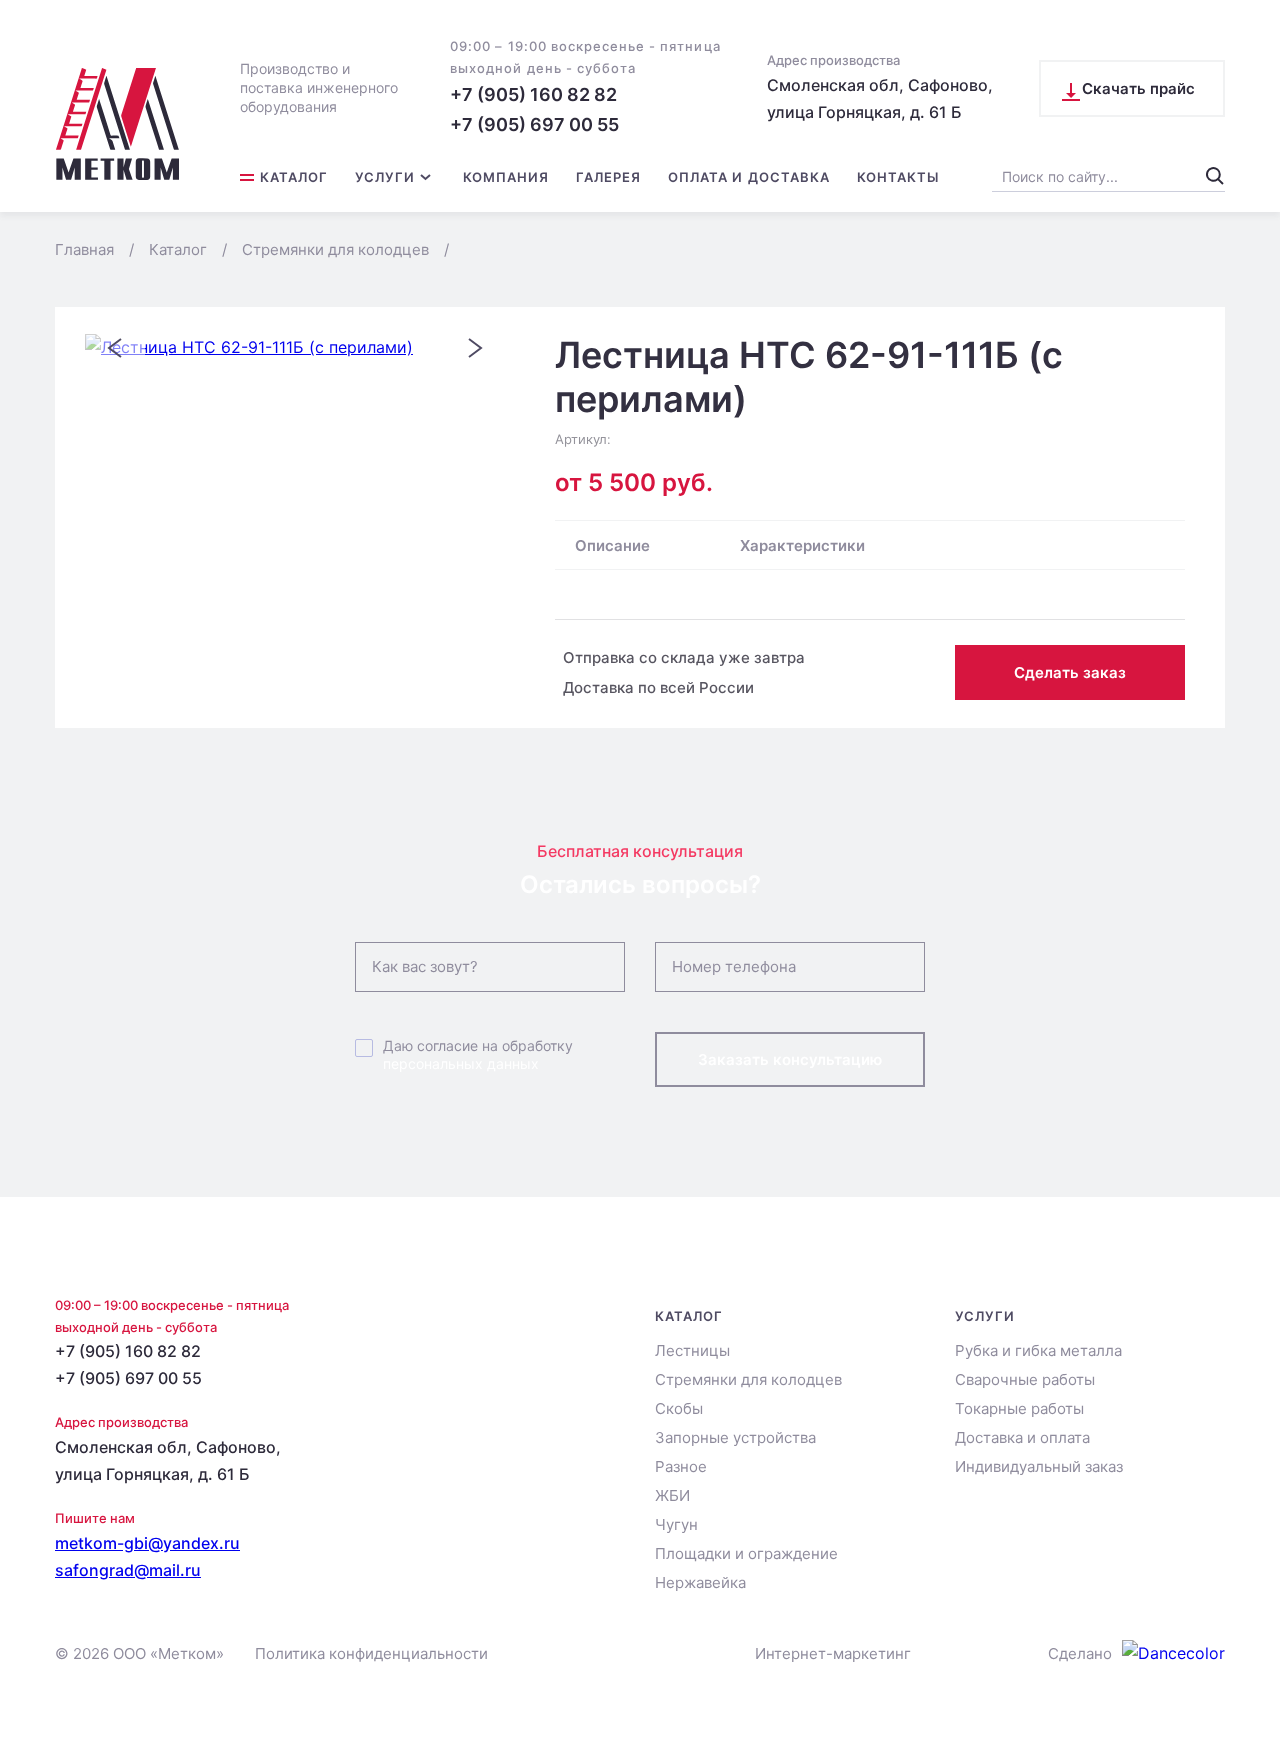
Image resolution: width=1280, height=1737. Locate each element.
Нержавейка (700, 1582)
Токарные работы (1019, 1408)
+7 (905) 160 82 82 (533, 94)
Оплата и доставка (749, 178)
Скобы (679, 1408)
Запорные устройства (735, 1437)
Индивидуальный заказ (1039, 1466)
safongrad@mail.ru (128, 1570)
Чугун (676, 1524)
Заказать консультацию (790, 1059)
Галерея (608, 178)
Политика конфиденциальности (371, 1653)
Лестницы (692, 1350)
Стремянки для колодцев (748, 1379)
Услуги (385, 178)
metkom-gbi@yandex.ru (147, 1543)
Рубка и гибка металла (1038, 1350)
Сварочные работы (1025, 1379)
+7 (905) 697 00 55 (534, 124)
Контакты (898, 178)
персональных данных (461, 1063)
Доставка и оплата (1022, 1437)
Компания (506, 178)
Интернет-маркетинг (833, 1653)
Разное (681, 1466)
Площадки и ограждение (746, 1553)
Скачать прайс (1138, 88)
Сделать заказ (1070, 672)
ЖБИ (672, 1495)
